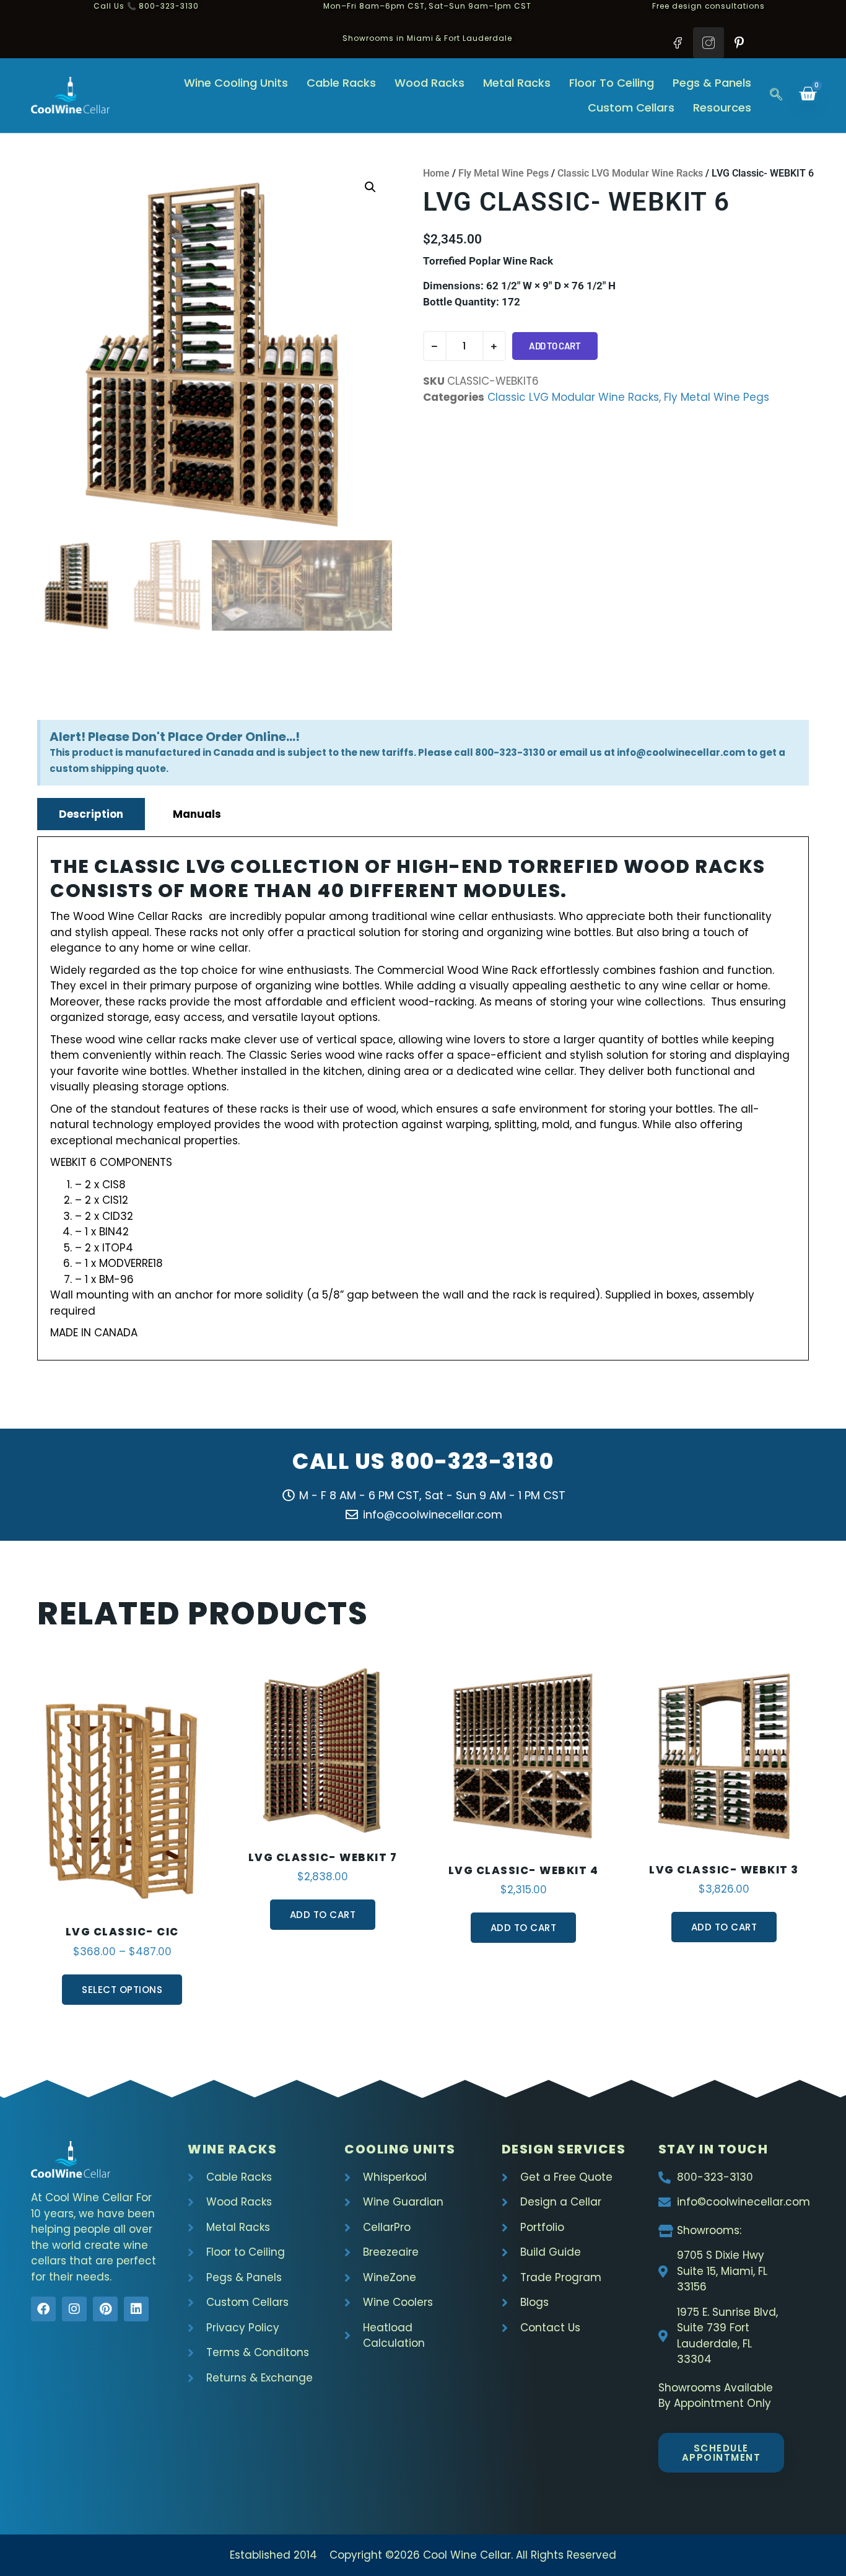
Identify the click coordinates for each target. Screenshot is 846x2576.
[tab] (91, 814)
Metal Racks (517, 83)
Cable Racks (341, 83)
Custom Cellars (631, 107)
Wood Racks (430, 83)
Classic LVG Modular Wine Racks (630, 173)
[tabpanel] (423, 1098)
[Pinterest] (105, 2309)
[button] (776, 95)
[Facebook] (43, 2309)
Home (436, 173)
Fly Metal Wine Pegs (504, 173)
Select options (122, 1990)
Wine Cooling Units (236, 83)
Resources (722, 107)
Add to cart (555, 346)
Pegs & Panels (712, 83)
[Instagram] (74, 2309)
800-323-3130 (472, 1461)
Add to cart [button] (323, 1915)
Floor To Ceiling (612, 83)
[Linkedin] (136, 2309)
